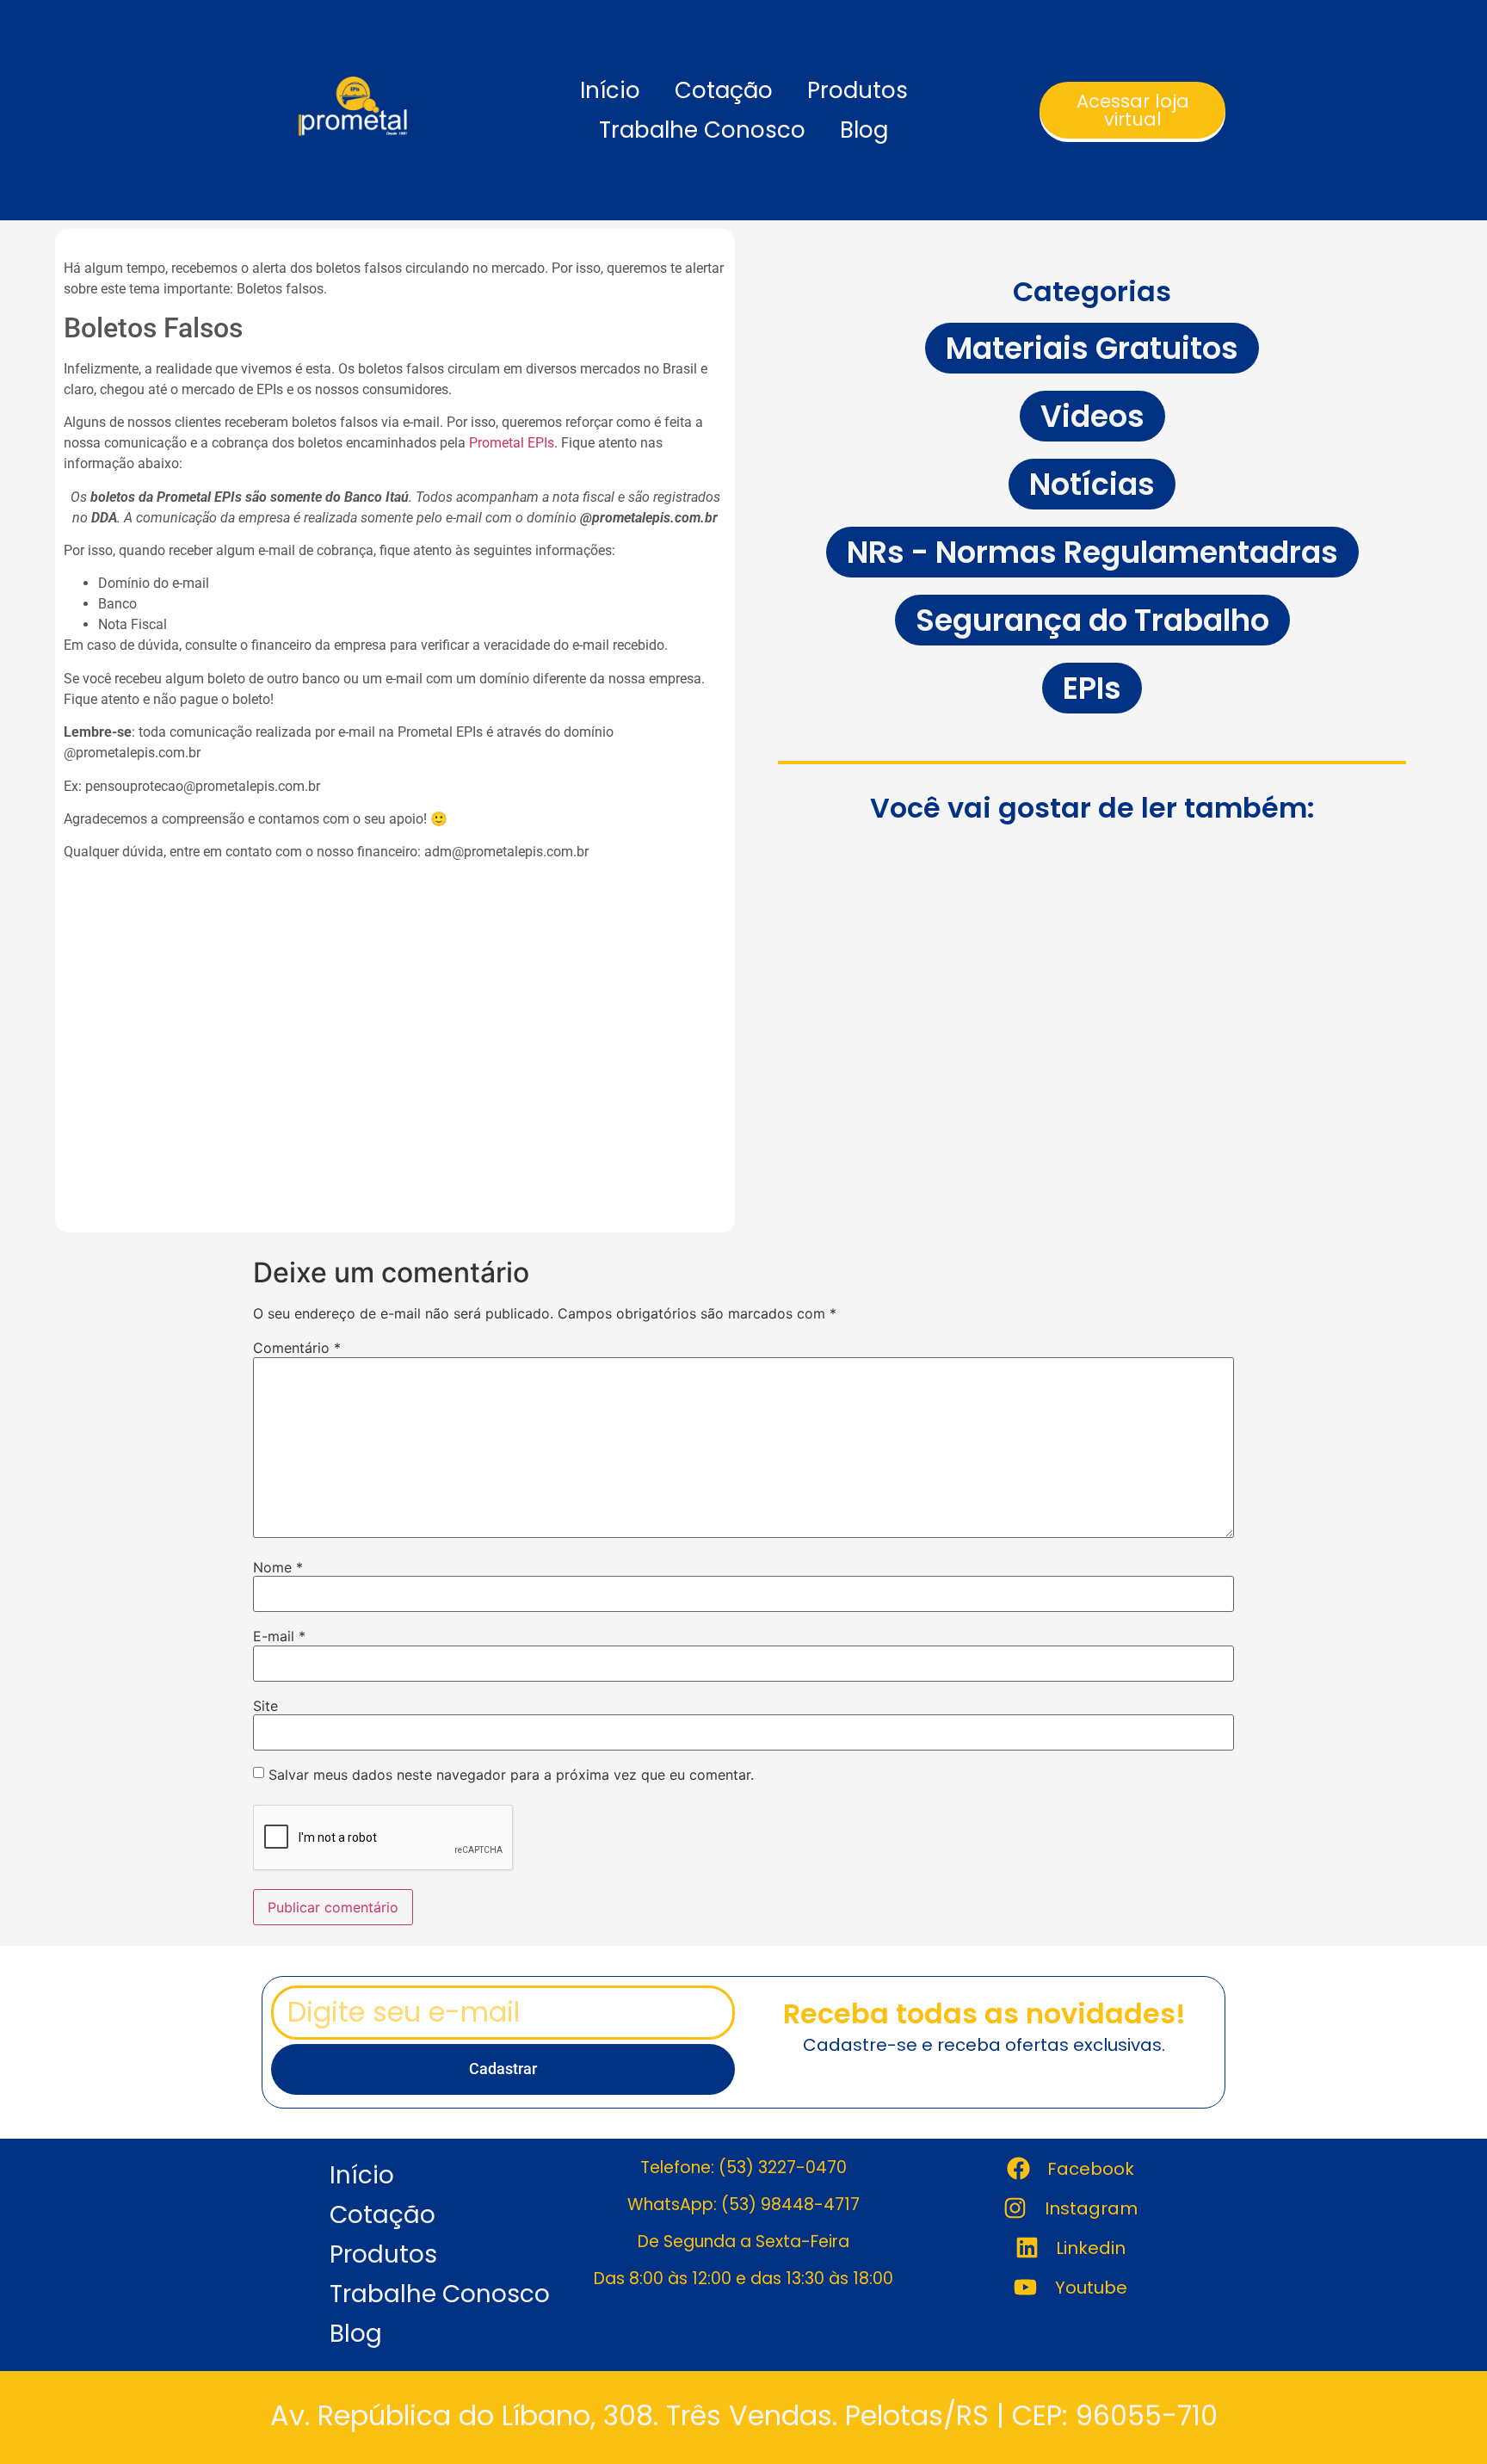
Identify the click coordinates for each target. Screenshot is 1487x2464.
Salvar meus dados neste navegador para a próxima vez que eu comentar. (511, 1775)
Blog (864, 130)
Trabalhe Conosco (702, 130)
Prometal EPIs (512, 443)
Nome (278, 1567)
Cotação (724, 90)
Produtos (858, 90)
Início (610, 90)
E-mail (279, 1636)
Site (265, 1706)
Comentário (297, 1348)
